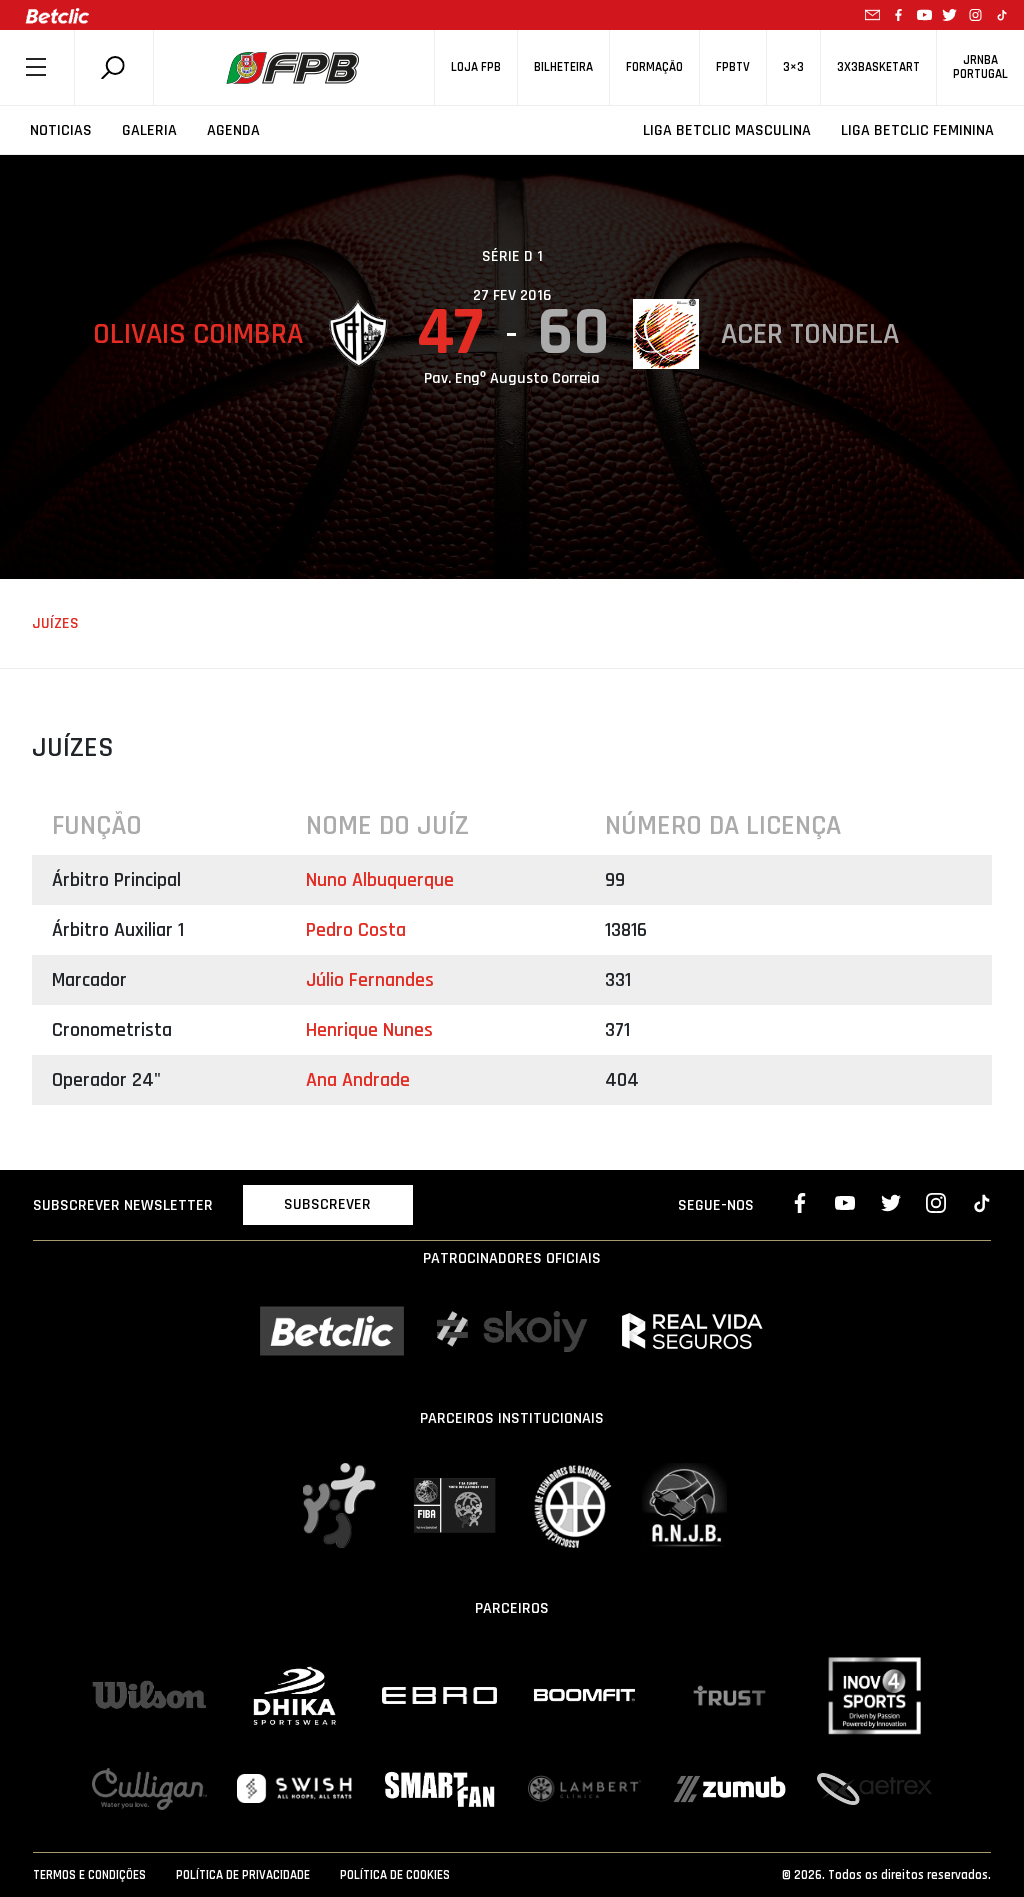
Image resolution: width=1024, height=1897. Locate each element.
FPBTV (733, 67)
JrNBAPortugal (980, 67)
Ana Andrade (358, 1080)
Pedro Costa (356, 930)
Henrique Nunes (369, 1030)
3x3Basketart (878, 67)
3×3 (793, 67)
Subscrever (327, 1204)
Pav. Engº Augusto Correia (512, 378)
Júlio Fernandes (370, 980)
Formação (654, 67)
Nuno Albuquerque (380, 880)
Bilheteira (563, 67)
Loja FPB (476, 67)
